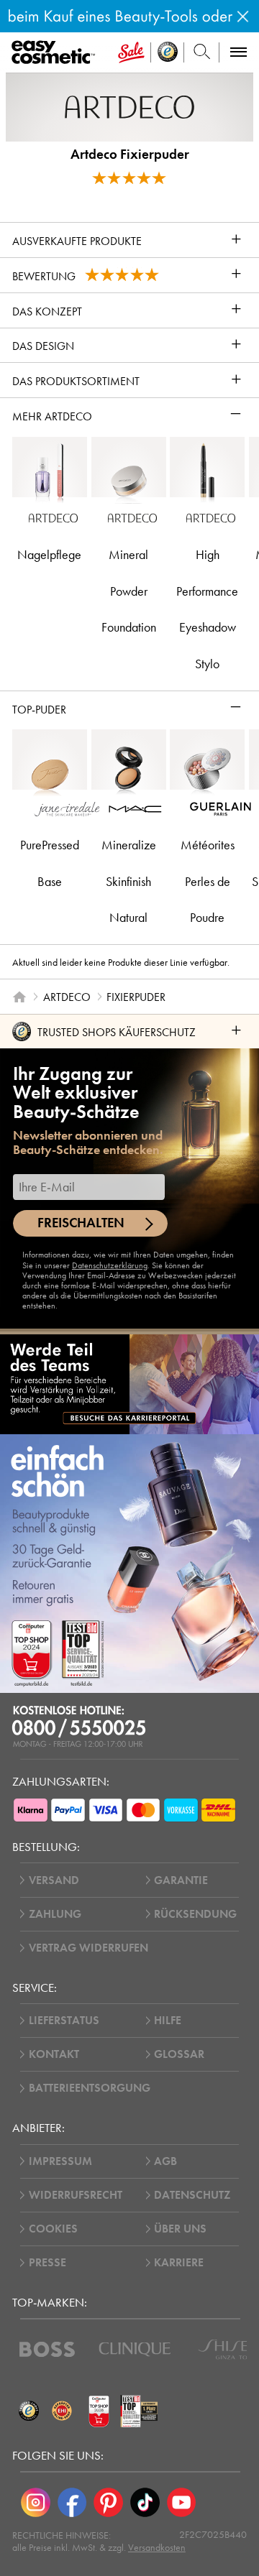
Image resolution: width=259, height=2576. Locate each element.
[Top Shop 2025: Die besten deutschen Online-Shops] (99, 2411)
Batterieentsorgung (90, 2088)
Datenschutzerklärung (110, 1265)
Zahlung (55, 1914)
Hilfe (168, 2021)
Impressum (60, 2161)
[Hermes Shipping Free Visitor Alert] (129, 16)
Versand (54, 1880)
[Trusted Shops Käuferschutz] (29, 2411)
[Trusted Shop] (168, 52)
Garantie (181, 1880)
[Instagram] (36, 2502)
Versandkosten (157, 2548)
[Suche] (202, 52)
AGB (165, 2161)
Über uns (180, 2229)
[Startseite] (19, 997)
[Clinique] (135, 2349)
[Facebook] (72, 2502)
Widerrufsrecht (76, 2195)
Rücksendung (195, 1914)
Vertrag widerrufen (88, 1948)
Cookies (53, 2229)
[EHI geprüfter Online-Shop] (62, 2411)
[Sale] (131, 52)
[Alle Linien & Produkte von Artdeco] (129, 106)
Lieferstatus (64, 2021)
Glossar (179, 2054)
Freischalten (81, 1223)
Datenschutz (192, 2195)
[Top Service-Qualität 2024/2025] (139, 2411)
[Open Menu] (56, 53)
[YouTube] (182, 2502)
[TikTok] (145, 2502)
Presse (47, 2263)
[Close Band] (243, 16)
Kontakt (54, 2054)
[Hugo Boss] (47, 2349)
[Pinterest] (108, 2502)
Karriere (179, 2263)
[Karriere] (129, 1384)
